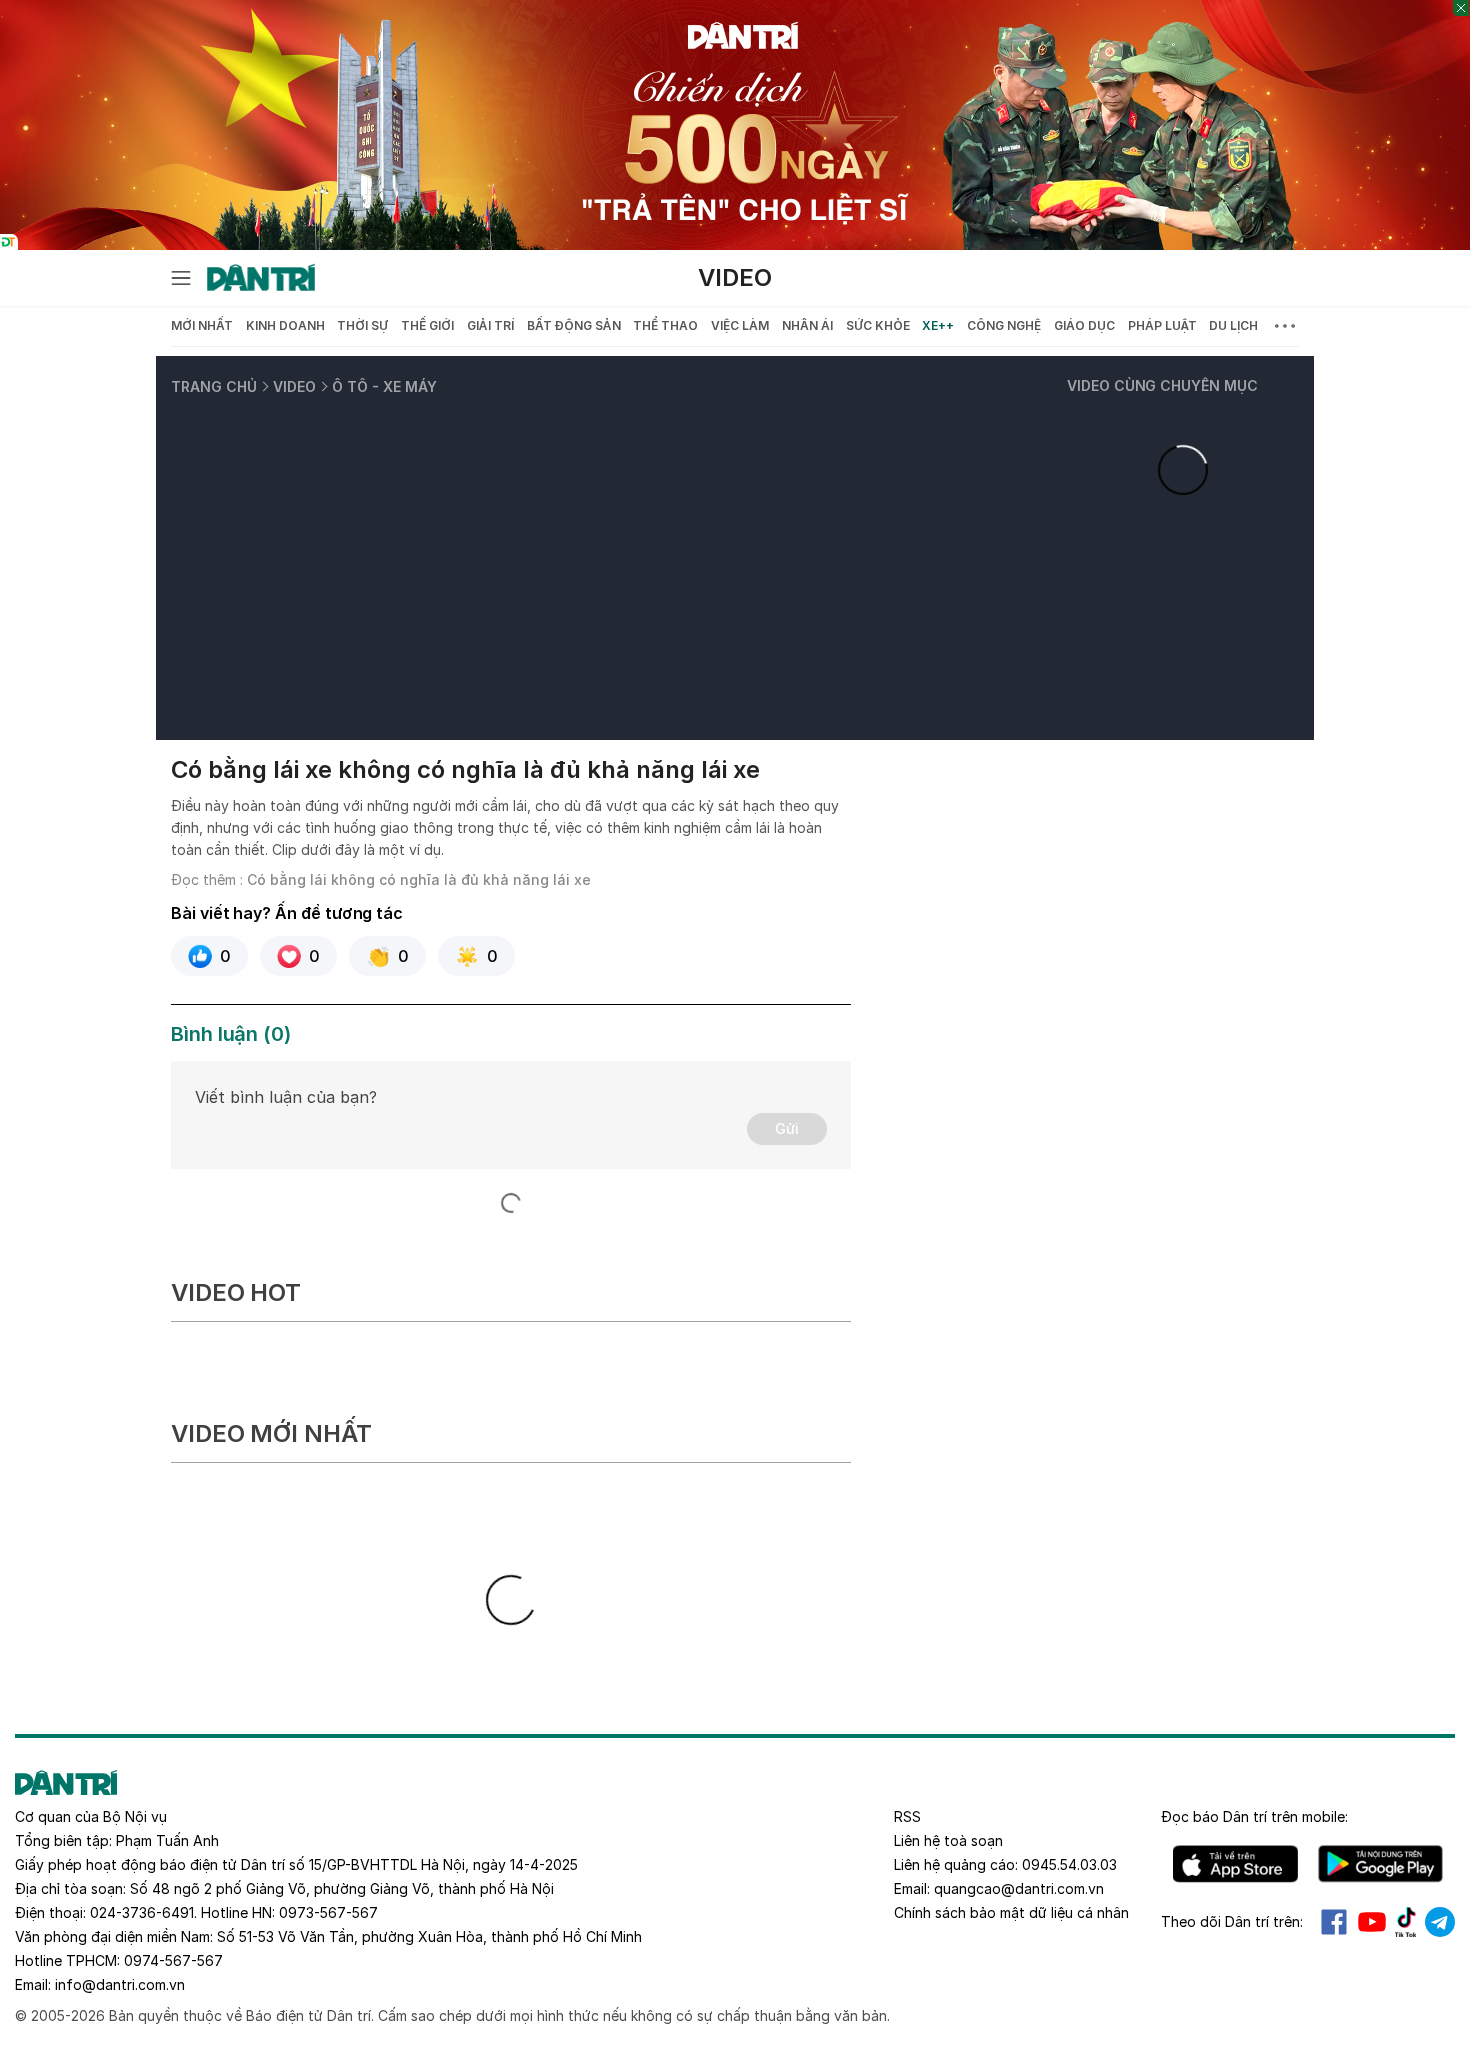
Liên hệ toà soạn (948, 1840)
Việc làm (740, 325)
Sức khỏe (878, 325)
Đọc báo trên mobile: (1254, 1816)
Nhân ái (807, 325)
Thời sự (362, 325)
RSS (907, 1816)
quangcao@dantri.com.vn (1019, 1888)
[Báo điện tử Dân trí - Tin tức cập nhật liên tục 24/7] (261, 278)
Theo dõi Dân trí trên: (1232, 1921)
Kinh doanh (285, 325)
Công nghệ (1004, 325)
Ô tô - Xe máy (384, 386)
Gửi (787, 1128)
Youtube (1372, 1922)
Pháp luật (1162, 325)
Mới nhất (202, 325)
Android (1380, 1864)
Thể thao (665, 325)
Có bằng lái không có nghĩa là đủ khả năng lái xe (419, 879)
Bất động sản (574, 325)
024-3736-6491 (142, 1912)
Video (735, 277)
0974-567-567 (173, 1960)
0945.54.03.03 (1069, 1864)
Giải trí (490, 325)
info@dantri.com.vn (120, 1984)
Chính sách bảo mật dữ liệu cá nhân (1011, 1912)
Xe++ (938, 325)
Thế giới (427, 325)
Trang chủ (214, 386)
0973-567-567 (328, 1912)
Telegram (1440, 1922)
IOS (1235, 1864)
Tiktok (1406, 1922)
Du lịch (1233, 325)
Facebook (1334, 1922)
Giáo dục (1084, 325)
